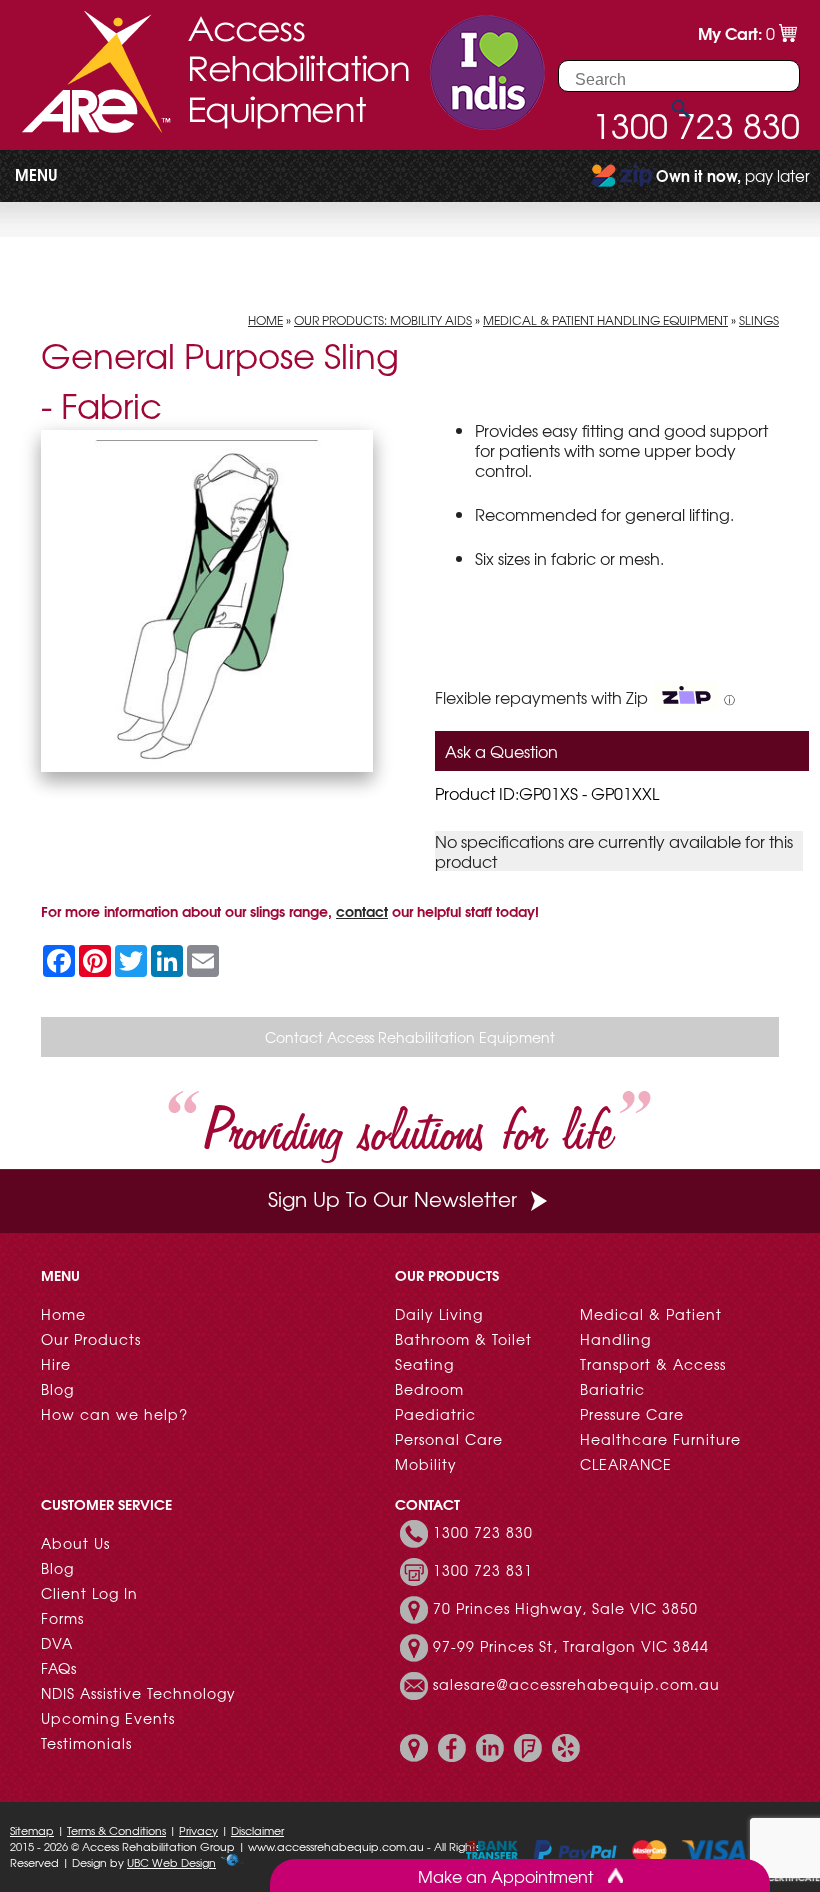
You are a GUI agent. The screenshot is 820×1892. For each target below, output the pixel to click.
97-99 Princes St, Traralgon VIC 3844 (571, 1646)
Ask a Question (501, 751)
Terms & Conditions (116, 1830)
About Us (75, 1543)
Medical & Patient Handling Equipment (605, 320)
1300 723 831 (483, 1570)
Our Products (91, 1339)
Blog (57, 1389)
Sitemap (32, 1830)
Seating (424, 1364)
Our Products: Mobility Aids (383, 320)
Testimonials (86, 1743)
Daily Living (439, 1314)
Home (265, 320)
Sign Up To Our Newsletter (392, 1198)
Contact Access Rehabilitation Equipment (410, 1037)
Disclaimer (257, 1830)
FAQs (59, 1668)
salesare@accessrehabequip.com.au (576, 1684)
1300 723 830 (483, 1532)
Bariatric (612, 1389)
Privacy (198, 1830)
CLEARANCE (626, 1464)
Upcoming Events (108, 1718)
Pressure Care (632, 1414)
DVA (57, 1643)
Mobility (426, 1464)
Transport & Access (653, 1364)
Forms (62, 1618)
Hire (56, 1364)
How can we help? (114, 1414)
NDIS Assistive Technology (138, 1693)
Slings (759, 320)
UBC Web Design (171, 1862)
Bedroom (429, 1389)
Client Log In (89, 1593)
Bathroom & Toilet (463, 1339)
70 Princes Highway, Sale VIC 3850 (565, 1608)
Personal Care (449, 1439)
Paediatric (435, 1414)
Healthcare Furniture (660, 1439)
